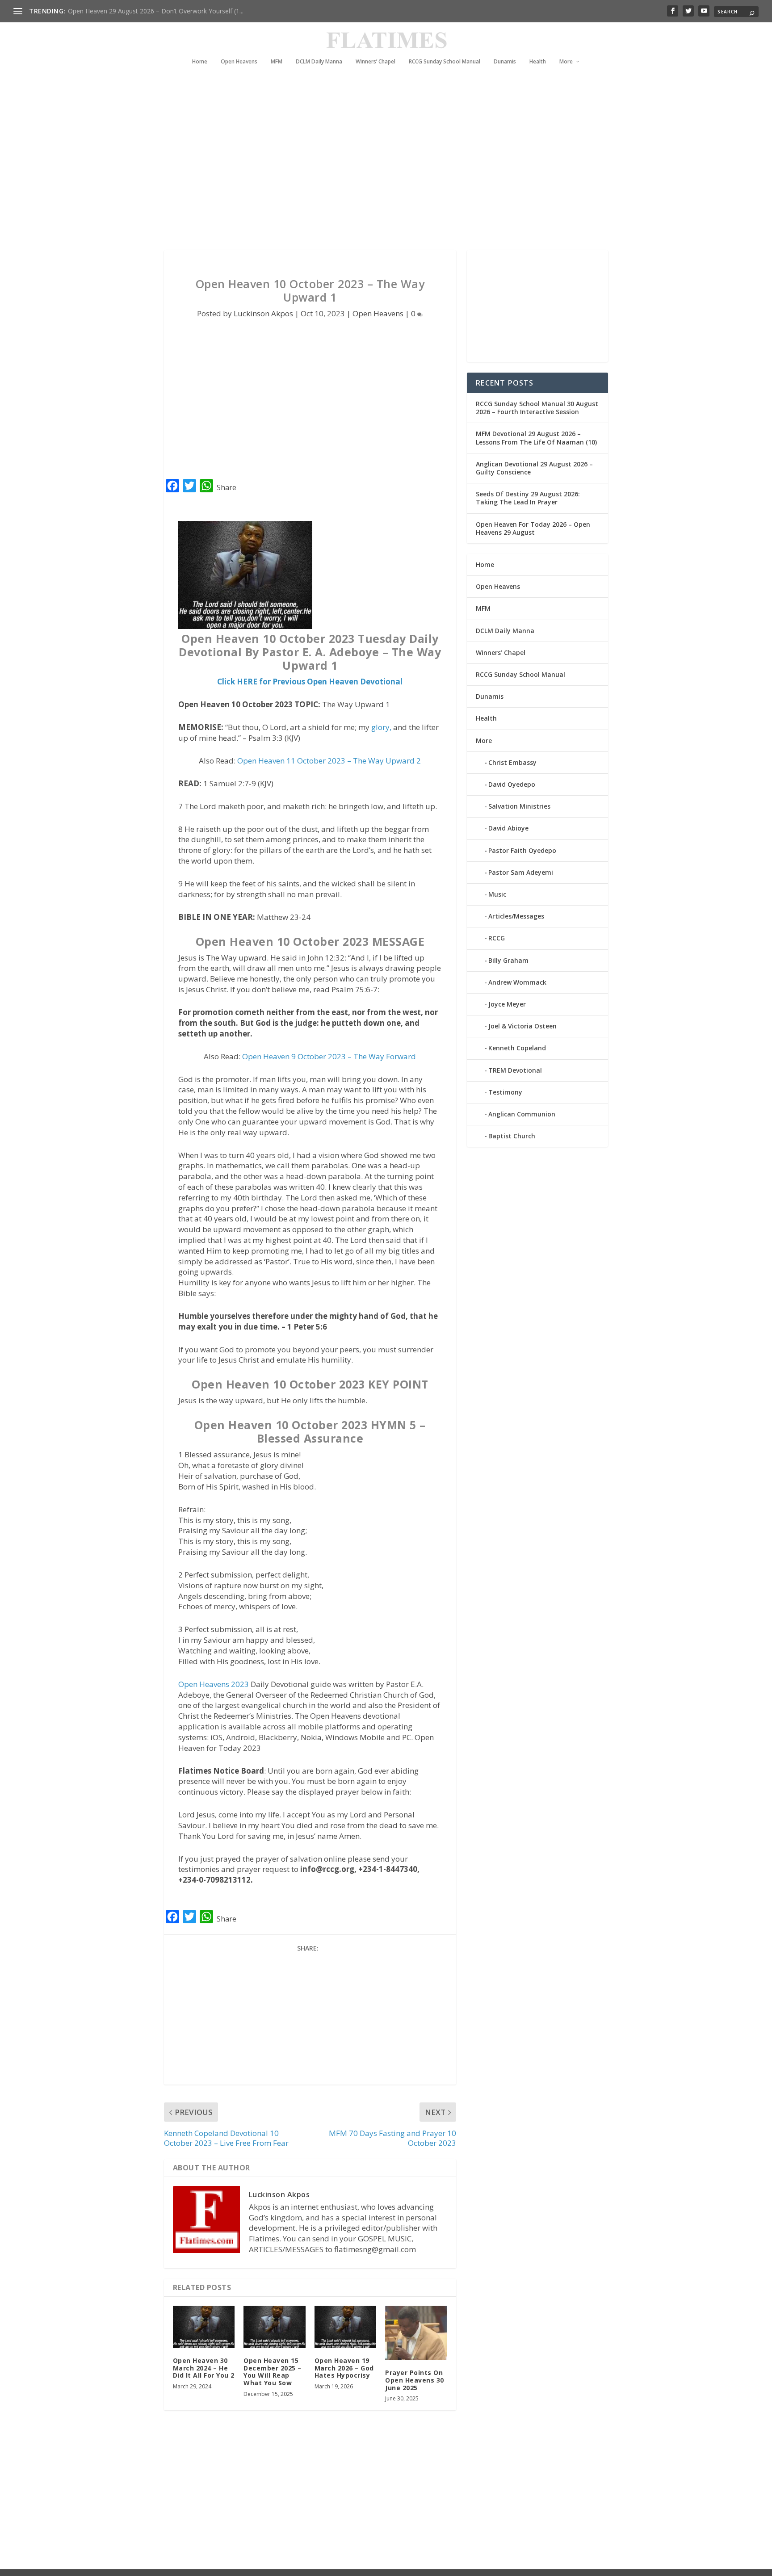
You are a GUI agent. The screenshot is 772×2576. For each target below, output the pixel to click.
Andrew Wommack (517, 982)
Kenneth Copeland (517, 1048)
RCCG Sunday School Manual (445, 62)
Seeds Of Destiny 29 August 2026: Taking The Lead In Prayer (528, 498)
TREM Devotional (515, 1070)
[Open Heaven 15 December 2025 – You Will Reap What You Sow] (275, 2327)
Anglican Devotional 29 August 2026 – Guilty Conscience (534, 468)
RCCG (497, 938)
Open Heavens (239, 62)
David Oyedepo (512, 784)
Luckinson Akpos (263, 313)
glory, (381, 727)
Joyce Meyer (507, 1004)
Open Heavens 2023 (214, 1684)
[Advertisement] (368, 170)
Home (200, 62)
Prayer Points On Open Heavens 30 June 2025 (415, 2380)
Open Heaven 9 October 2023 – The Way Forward (329, 1056)
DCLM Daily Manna (319, 62)
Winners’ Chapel (376, 62)
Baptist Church (512, 1136)
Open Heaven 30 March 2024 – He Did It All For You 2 (204, 2368)
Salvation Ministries (519, 806)
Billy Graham (508, 960)
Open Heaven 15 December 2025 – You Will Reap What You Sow (273, 2372)
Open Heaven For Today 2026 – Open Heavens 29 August (533, 528)
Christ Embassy (512, 762)
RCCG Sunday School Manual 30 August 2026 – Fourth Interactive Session (537, 408)
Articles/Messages (516, 916)
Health (538, 62)
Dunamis (505, 62)
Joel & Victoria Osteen (522, 1026)
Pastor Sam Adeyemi (521, 872)
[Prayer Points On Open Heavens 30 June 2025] (416, 2333)
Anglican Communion (522, 1114)
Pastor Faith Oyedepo (522, 850)
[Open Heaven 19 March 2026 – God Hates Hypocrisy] (346, 2327)
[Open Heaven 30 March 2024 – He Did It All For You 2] (204, 2327)
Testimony (505, 1092)
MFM (277, 62)
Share (227, 487)
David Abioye (508, 828)
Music (497, 894)
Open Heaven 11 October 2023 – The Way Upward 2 (329, 761)
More (566, 62)
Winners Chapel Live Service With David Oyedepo (139, 11)
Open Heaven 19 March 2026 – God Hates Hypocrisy (344, 2368)
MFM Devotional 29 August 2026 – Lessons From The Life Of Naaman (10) (536, 438)
